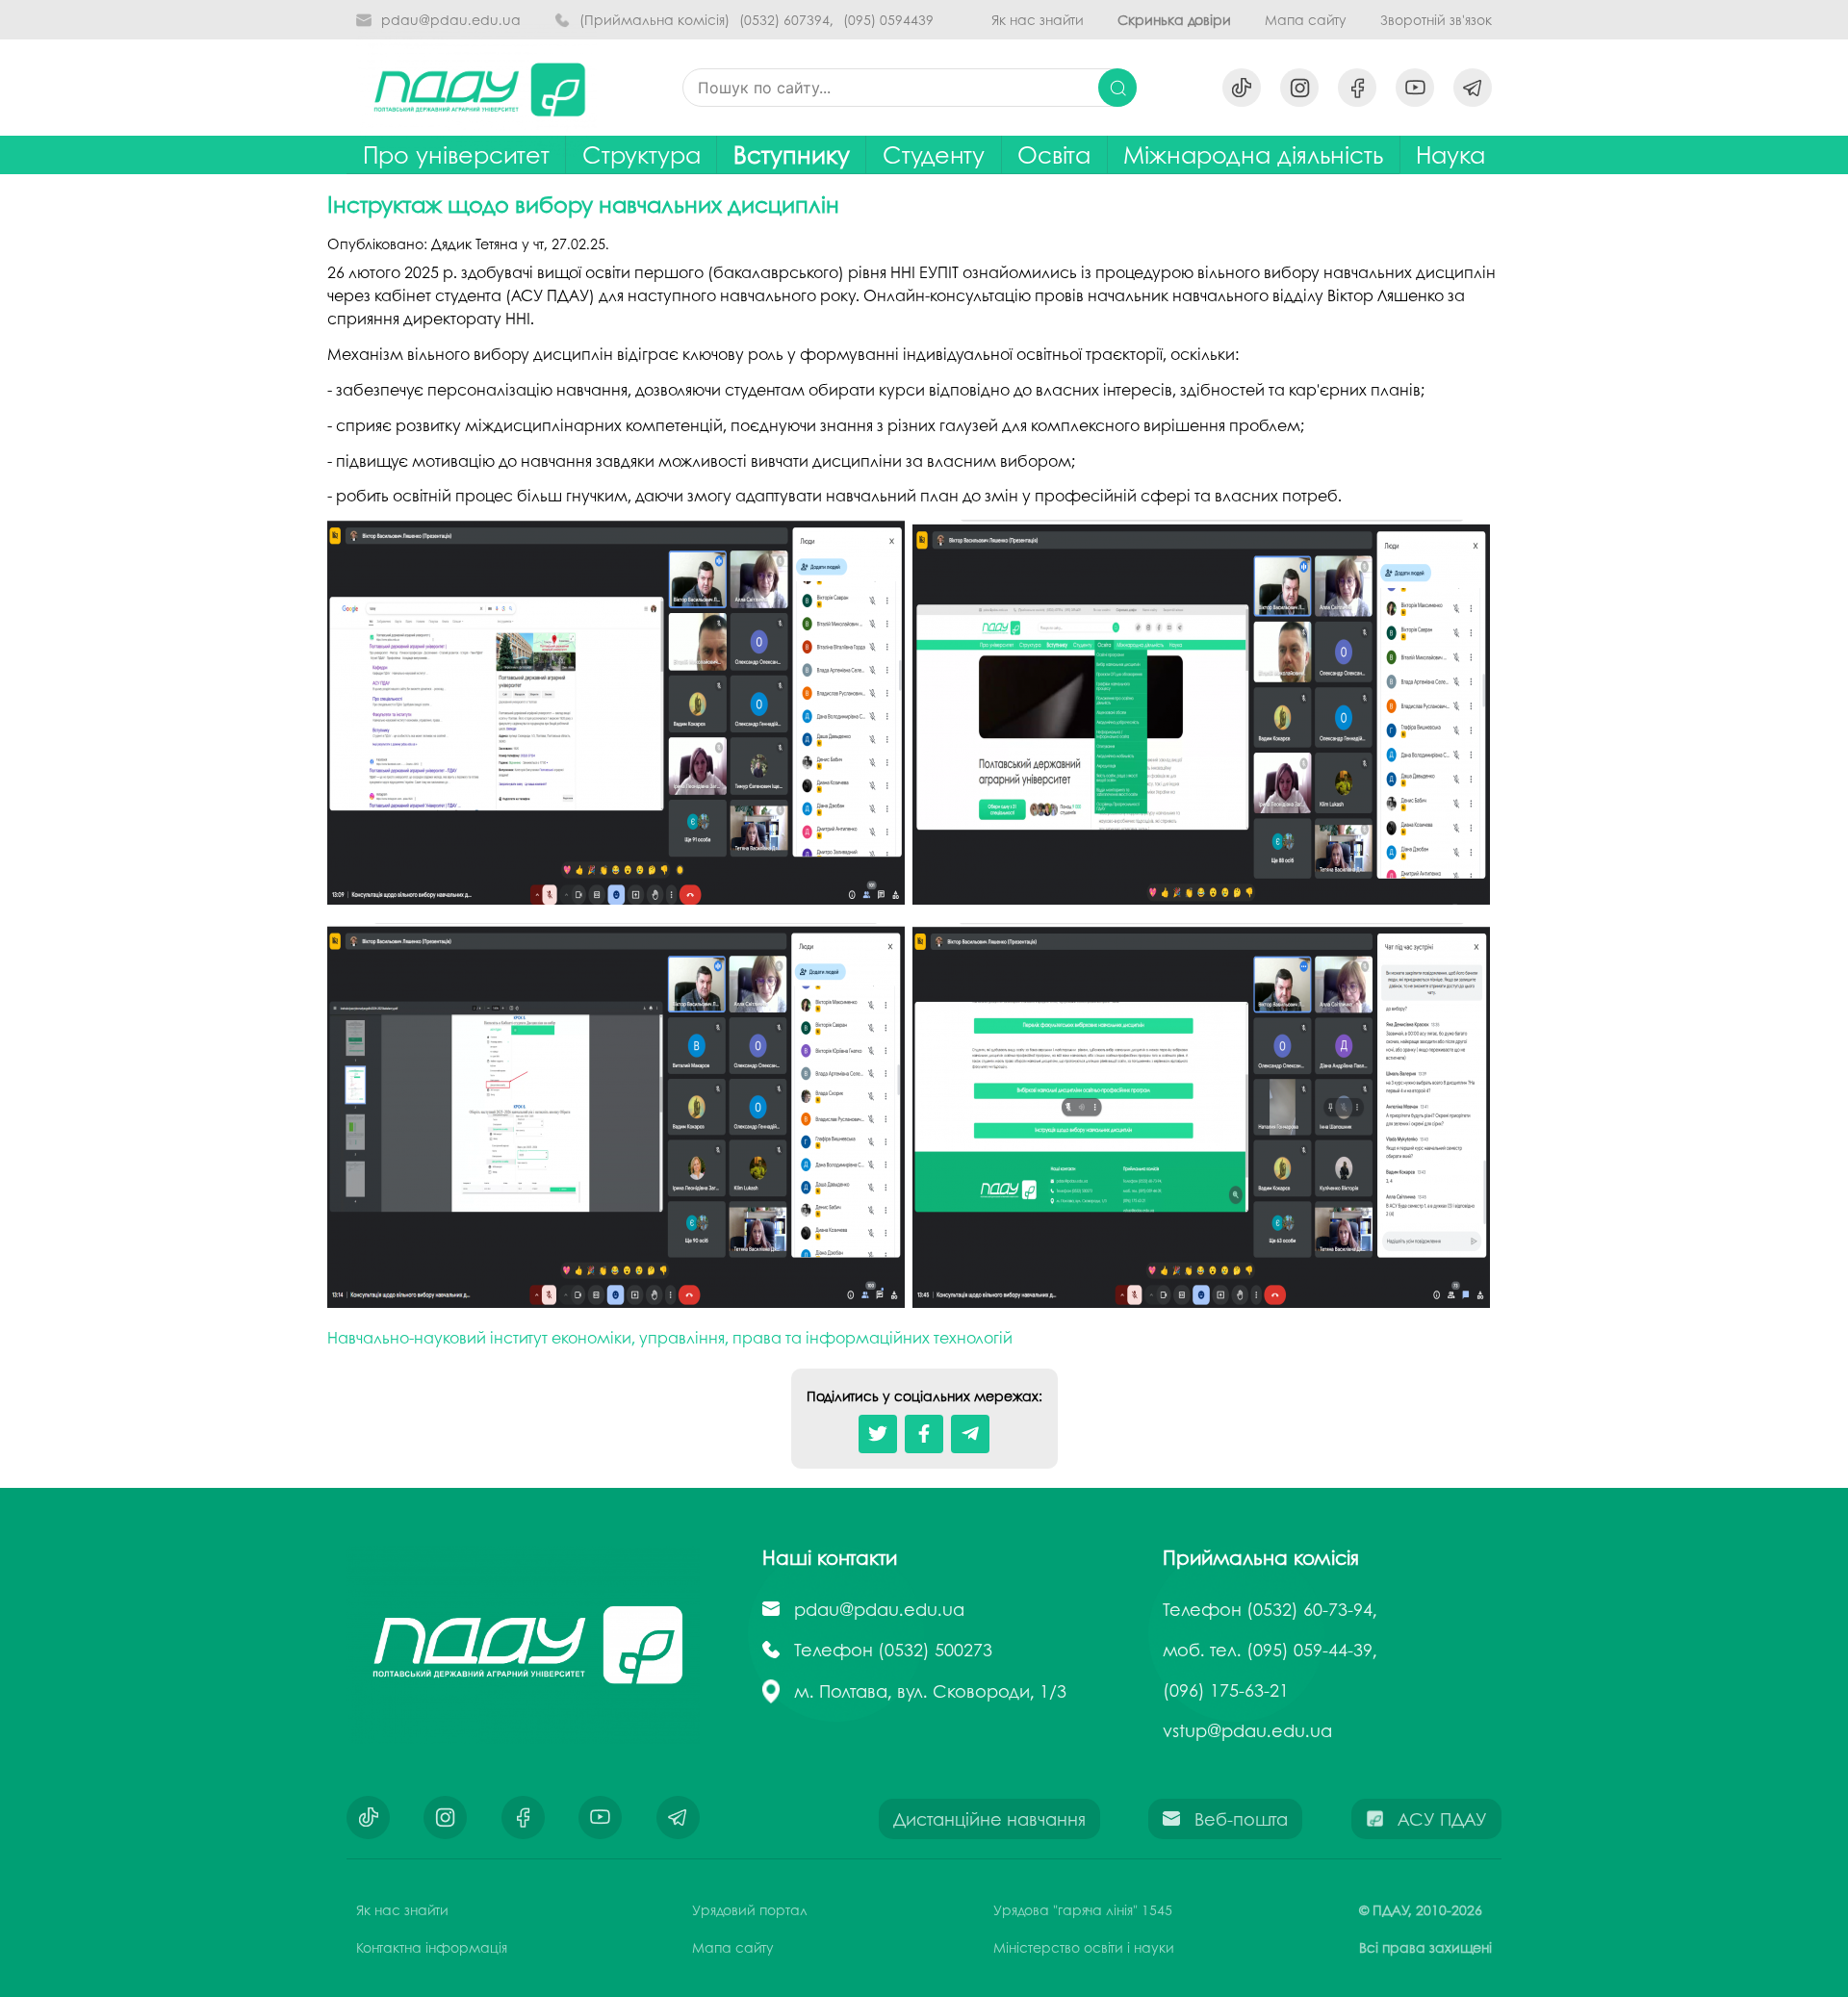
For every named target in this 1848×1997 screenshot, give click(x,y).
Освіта (1054, 154)
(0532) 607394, (786, 20)
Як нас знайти (1038, 20)
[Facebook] (924, 1434)
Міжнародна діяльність (1253, 154)
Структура (642, 154)
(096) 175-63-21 (1226, 1690)
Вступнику (792, 154)
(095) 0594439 (888, 20)
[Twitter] (878, 1434)
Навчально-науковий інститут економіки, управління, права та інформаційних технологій (670, 1337)
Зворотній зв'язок (1436, 20)
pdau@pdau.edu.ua (451, 20)
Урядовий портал (750, 1909)
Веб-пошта (1241, 1819)
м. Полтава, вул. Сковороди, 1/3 (930, 1691)
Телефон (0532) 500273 (893, 1650)
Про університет (456, 154)
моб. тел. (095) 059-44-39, (1270, 1650)
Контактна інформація (432, 1947)
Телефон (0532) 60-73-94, (1270, 1609)
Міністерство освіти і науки (1084, 1947)
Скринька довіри (1174, 20)
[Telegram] (970, 1434)
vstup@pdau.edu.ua (1247, 1730)
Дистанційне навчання (989, 1819)
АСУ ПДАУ (1442, 1819)
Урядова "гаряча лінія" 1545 (1083, 1909)
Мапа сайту (1306, 20)
